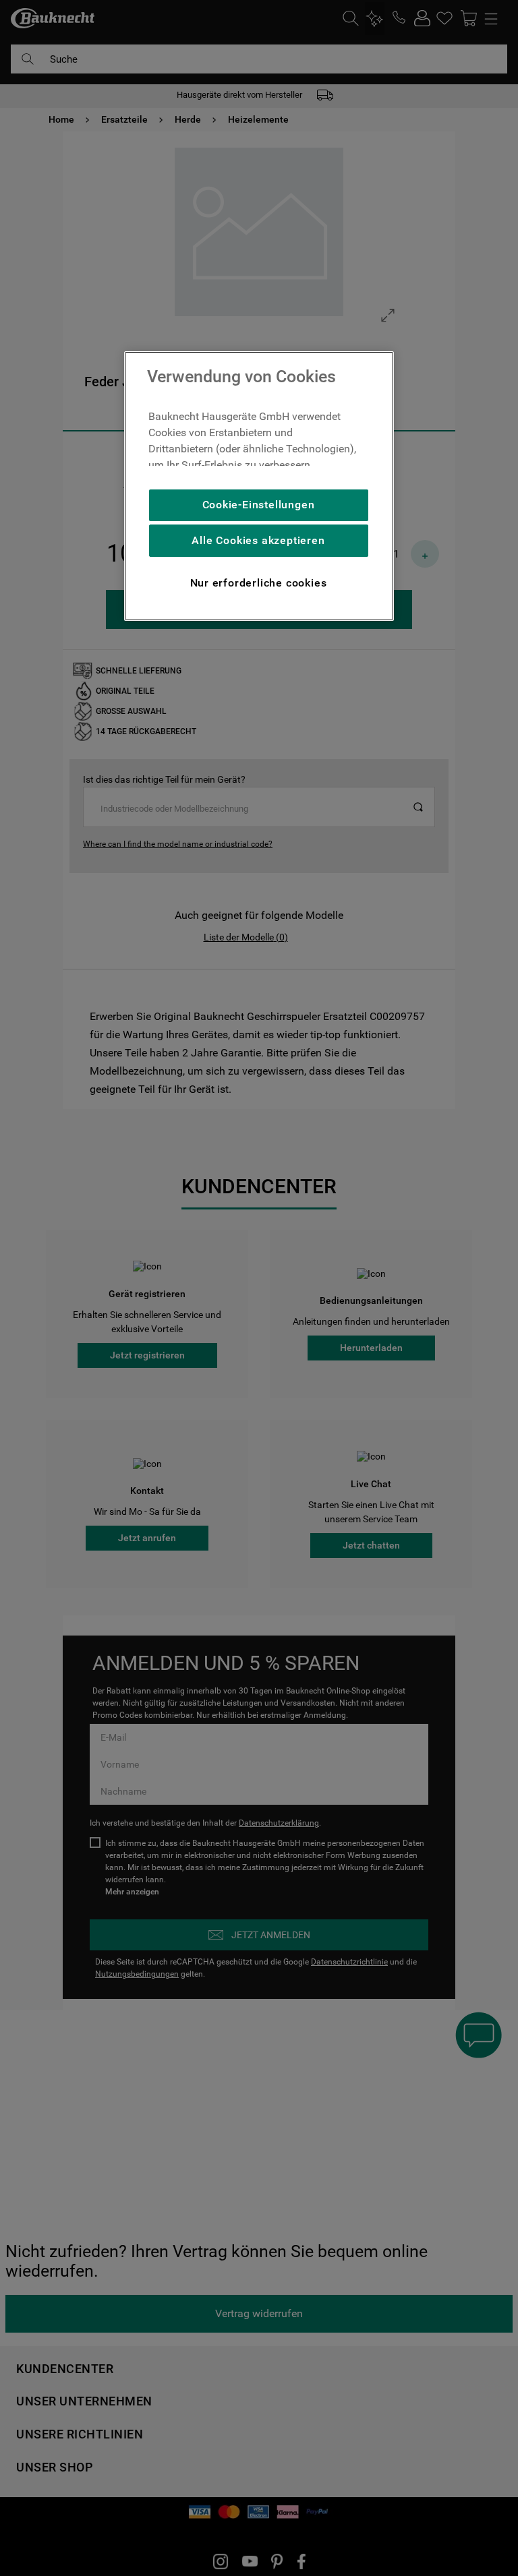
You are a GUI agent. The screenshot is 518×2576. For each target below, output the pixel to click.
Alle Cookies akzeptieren (258, 540)
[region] (259, 486)
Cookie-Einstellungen (259, 505)
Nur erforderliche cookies (259, 583)
